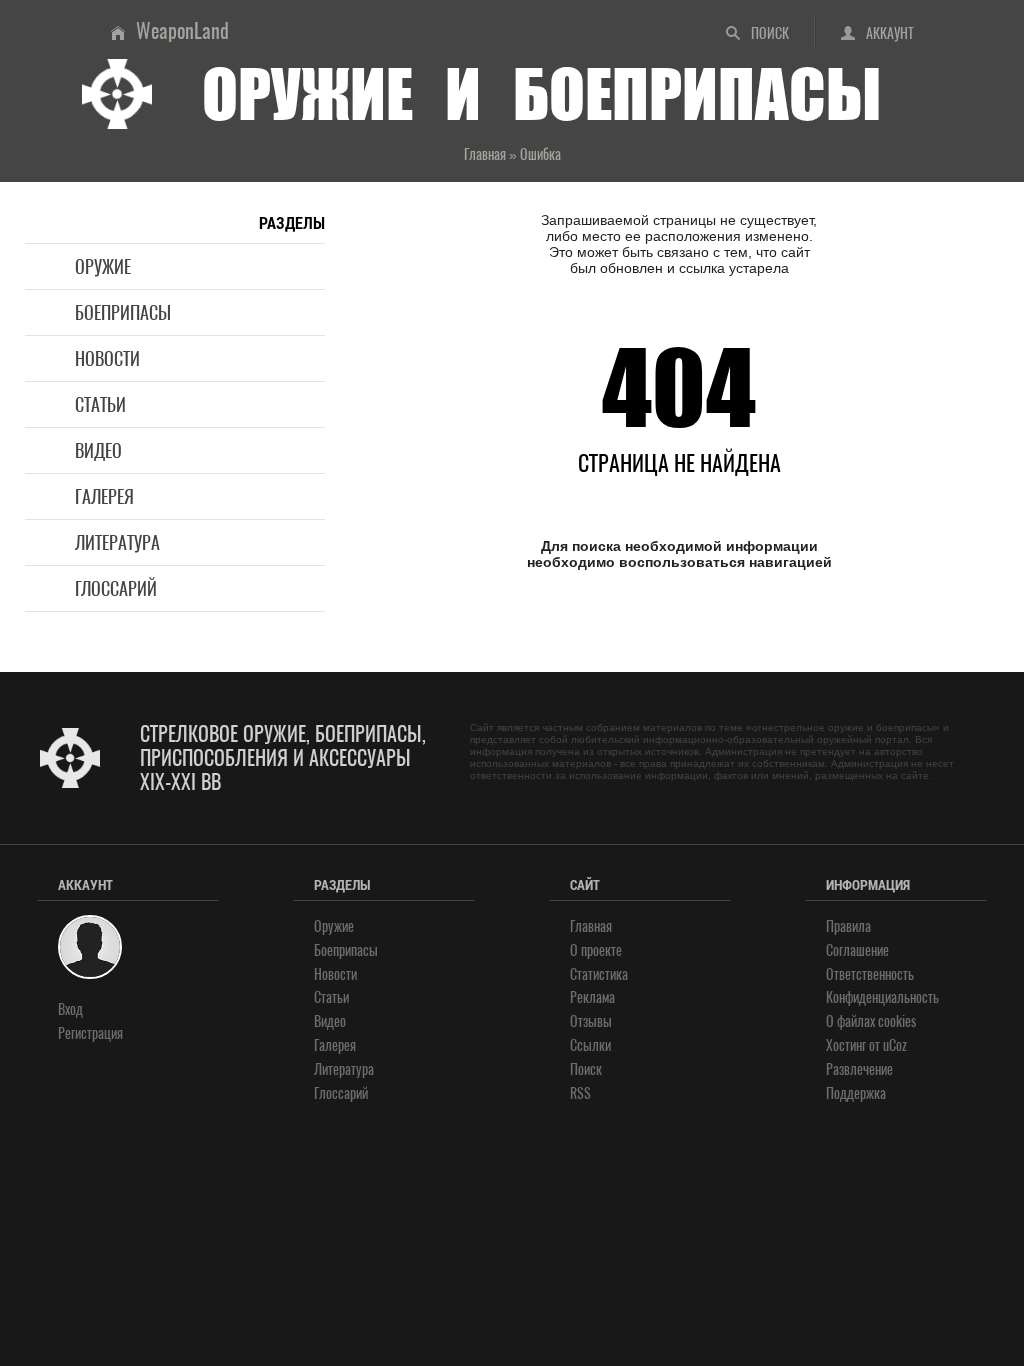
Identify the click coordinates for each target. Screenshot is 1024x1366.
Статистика (599, 974)
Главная (591, 926)
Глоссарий (116, 588)
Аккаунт (890, 33)
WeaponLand (182, 30)
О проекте (596, 950)
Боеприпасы (123, 312)
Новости (107, 358)
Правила (848, 926)
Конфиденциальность (882, 997)
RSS (580, 1093)
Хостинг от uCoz (866, 1045)
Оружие (103, 266)
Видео (98, 450)
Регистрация (90, 1033)
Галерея (104, 496)
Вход (70, 1009)
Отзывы (591, 1021)
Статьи (100, 404)
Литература (117, 542)
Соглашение (857, 950)
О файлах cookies (871, 1021)
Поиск (770, 33)
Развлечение (859, 1069)
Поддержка (856, 1093)
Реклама (592, 997)
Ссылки (590, 1045)
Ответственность (870, 974)
